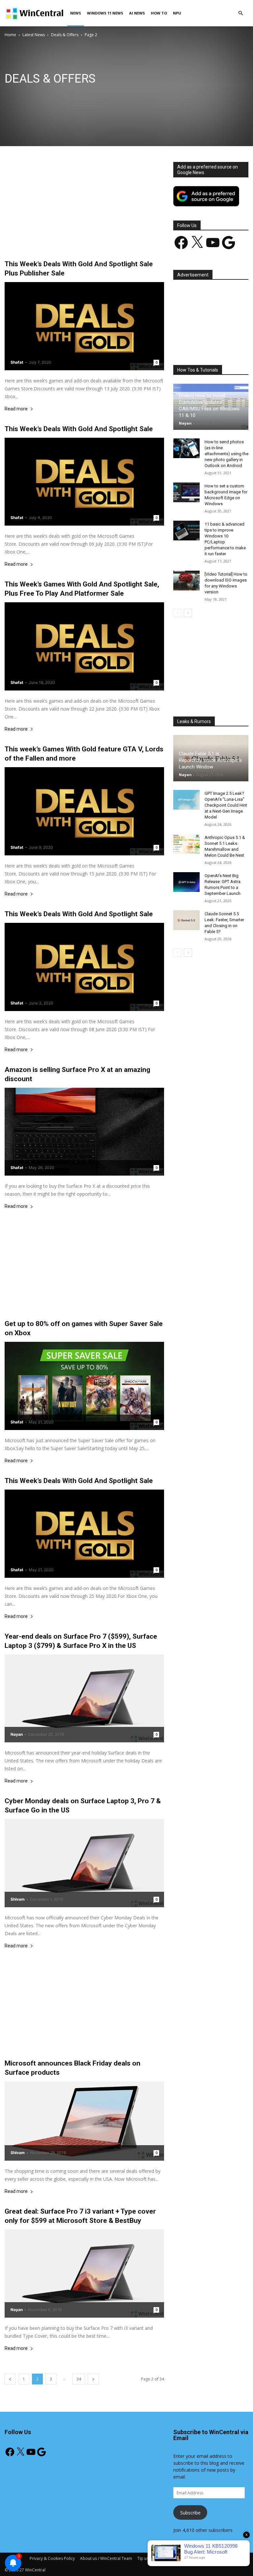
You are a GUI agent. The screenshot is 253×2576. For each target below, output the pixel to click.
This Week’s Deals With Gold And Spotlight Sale (79, 429)
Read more (16, 409)
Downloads (98, 95)
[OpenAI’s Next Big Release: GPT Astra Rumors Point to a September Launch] (186, 882)
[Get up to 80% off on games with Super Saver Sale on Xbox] (84, 1386)
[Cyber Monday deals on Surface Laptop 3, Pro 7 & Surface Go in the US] (84, 1863)
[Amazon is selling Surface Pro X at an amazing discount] (84, 1132)
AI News (137, 13)
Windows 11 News (105, 13)
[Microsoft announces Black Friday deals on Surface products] (84, 2121)
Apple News (38, 95)
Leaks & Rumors (153, 95)
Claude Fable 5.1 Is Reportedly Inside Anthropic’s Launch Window (210, 760)
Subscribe (190, 2513)
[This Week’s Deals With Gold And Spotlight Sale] (84, 482)
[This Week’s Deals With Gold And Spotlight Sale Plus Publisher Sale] (84, 326)
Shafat (17, 362)
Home (10, 35)
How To (159, 13)
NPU (177, 13)
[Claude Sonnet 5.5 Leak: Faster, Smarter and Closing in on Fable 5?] (186, 920)
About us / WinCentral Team (106, 2558)
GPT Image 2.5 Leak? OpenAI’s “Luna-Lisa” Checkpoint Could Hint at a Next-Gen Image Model (226, 805)
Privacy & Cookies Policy (52, 2558)
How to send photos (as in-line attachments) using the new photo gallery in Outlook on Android (226, 454)
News (76, 13)
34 (79, 2379)
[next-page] (93, 2379)
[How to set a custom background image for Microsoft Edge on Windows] (186, 492)
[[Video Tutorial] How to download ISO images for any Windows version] (186, 581)
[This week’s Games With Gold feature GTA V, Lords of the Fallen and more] (84, 811)
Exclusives (123, 95)
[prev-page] (10, 2379)
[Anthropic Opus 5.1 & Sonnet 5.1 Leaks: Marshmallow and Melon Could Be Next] (186, 844)
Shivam (18, 1899)
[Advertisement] (84, 211)
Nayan (17, 1734)
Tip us (143, 2558)
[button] (240, 13)
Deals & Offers (65, 35)
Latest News (34, 35)
